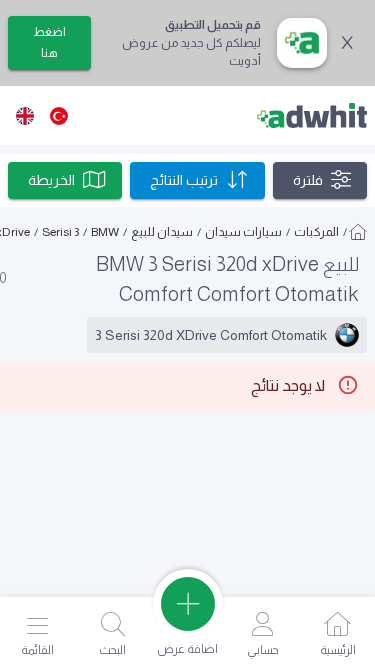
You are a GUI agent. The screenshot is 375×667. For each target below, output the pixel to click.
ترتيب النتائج (184, 180)
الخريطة (51, 180)
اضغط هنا (49, 42)
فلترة (308, 180)
